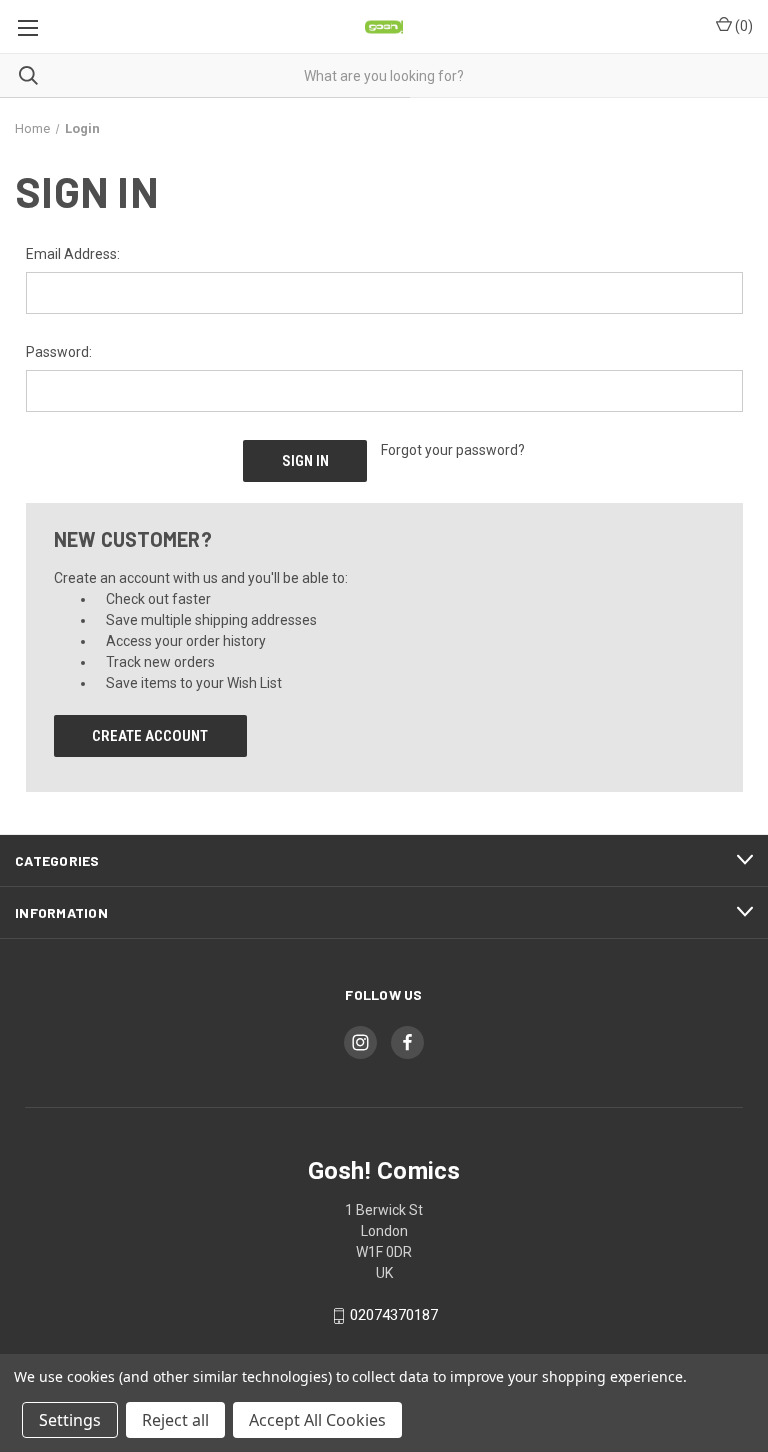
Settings (70, 1420)
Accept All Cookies (317, 1420)
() (742, 26)
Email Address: (73, 254)
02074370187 (394, 1316)
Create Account (150, 736)
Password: (59, 352)
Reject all (175, 1420)
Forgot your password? (453, 450)
